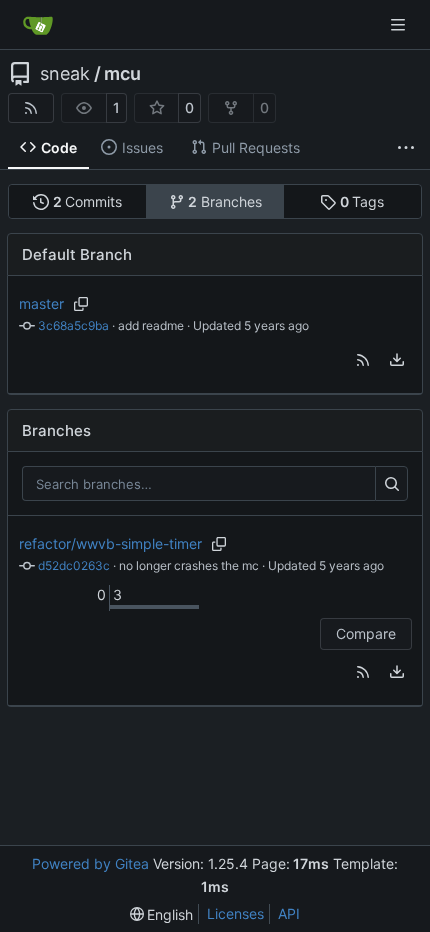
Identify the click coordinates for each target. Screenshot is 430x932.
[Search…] (391, 484)
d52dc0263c (74, 565)
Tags (362, 201)
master (41, 303)
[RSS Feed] (31, 108)
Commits (88, 201)
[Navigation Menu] (400, 24)
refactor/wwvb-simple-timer (110, 543)
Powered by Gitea (90, 863)
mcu (122, 74)
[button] (363, 360)
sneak (65, 74)
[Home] (38, 25)
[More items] (406, 148)
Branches (225, 201)
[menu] (397, 360)
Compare (366, 633)
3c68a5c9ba (73, 325)
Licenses (235, 913)
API (289, 913)
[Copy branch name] (81, 304)
